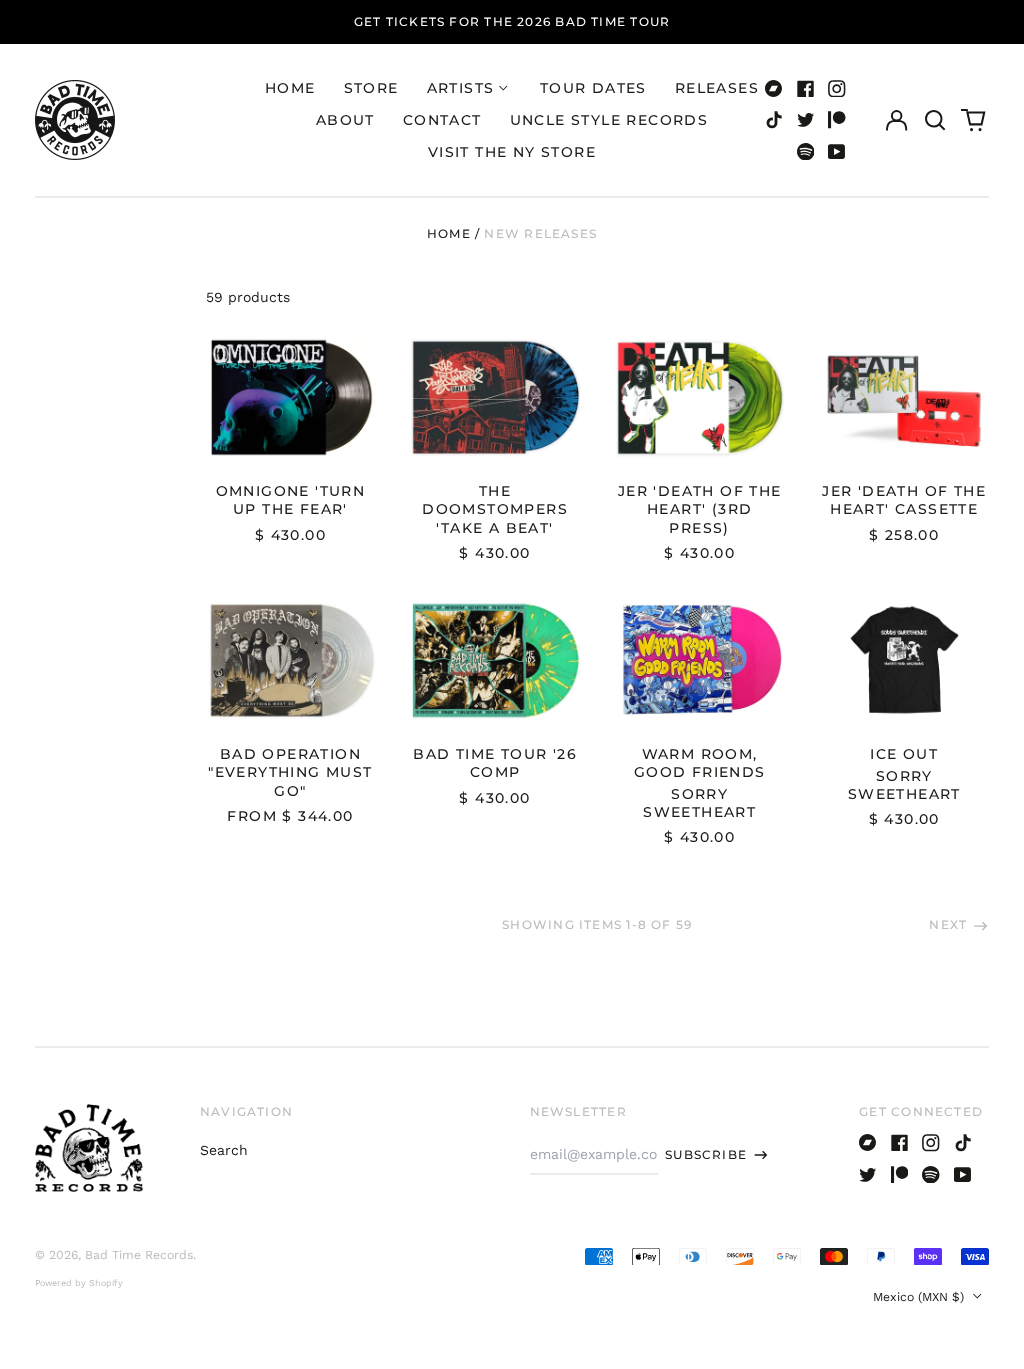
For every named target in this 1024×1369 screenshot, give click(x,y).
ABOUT (345, 120)
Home (290, 88)
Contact (442, 120)
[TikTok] (774, 120)
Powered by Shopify (79, 1283)
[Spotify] (806, 152)
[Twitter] (806, 120)
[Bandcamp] (774, 89)
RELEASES (717, 88)
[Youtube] (837, 152)
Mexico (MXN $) (920, 1297)
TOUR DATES (593, 88)
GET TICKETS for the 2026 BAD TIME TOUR (512, 21)
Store (371, 88)
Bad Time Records (139, 1255)
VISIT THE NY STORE (512, 152)
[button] (935, 120)
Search (224, 1150)
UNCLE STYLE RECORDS (609, 120)
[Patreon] (837, 120)
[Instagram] (837, 89)
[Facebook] (806, 89)
